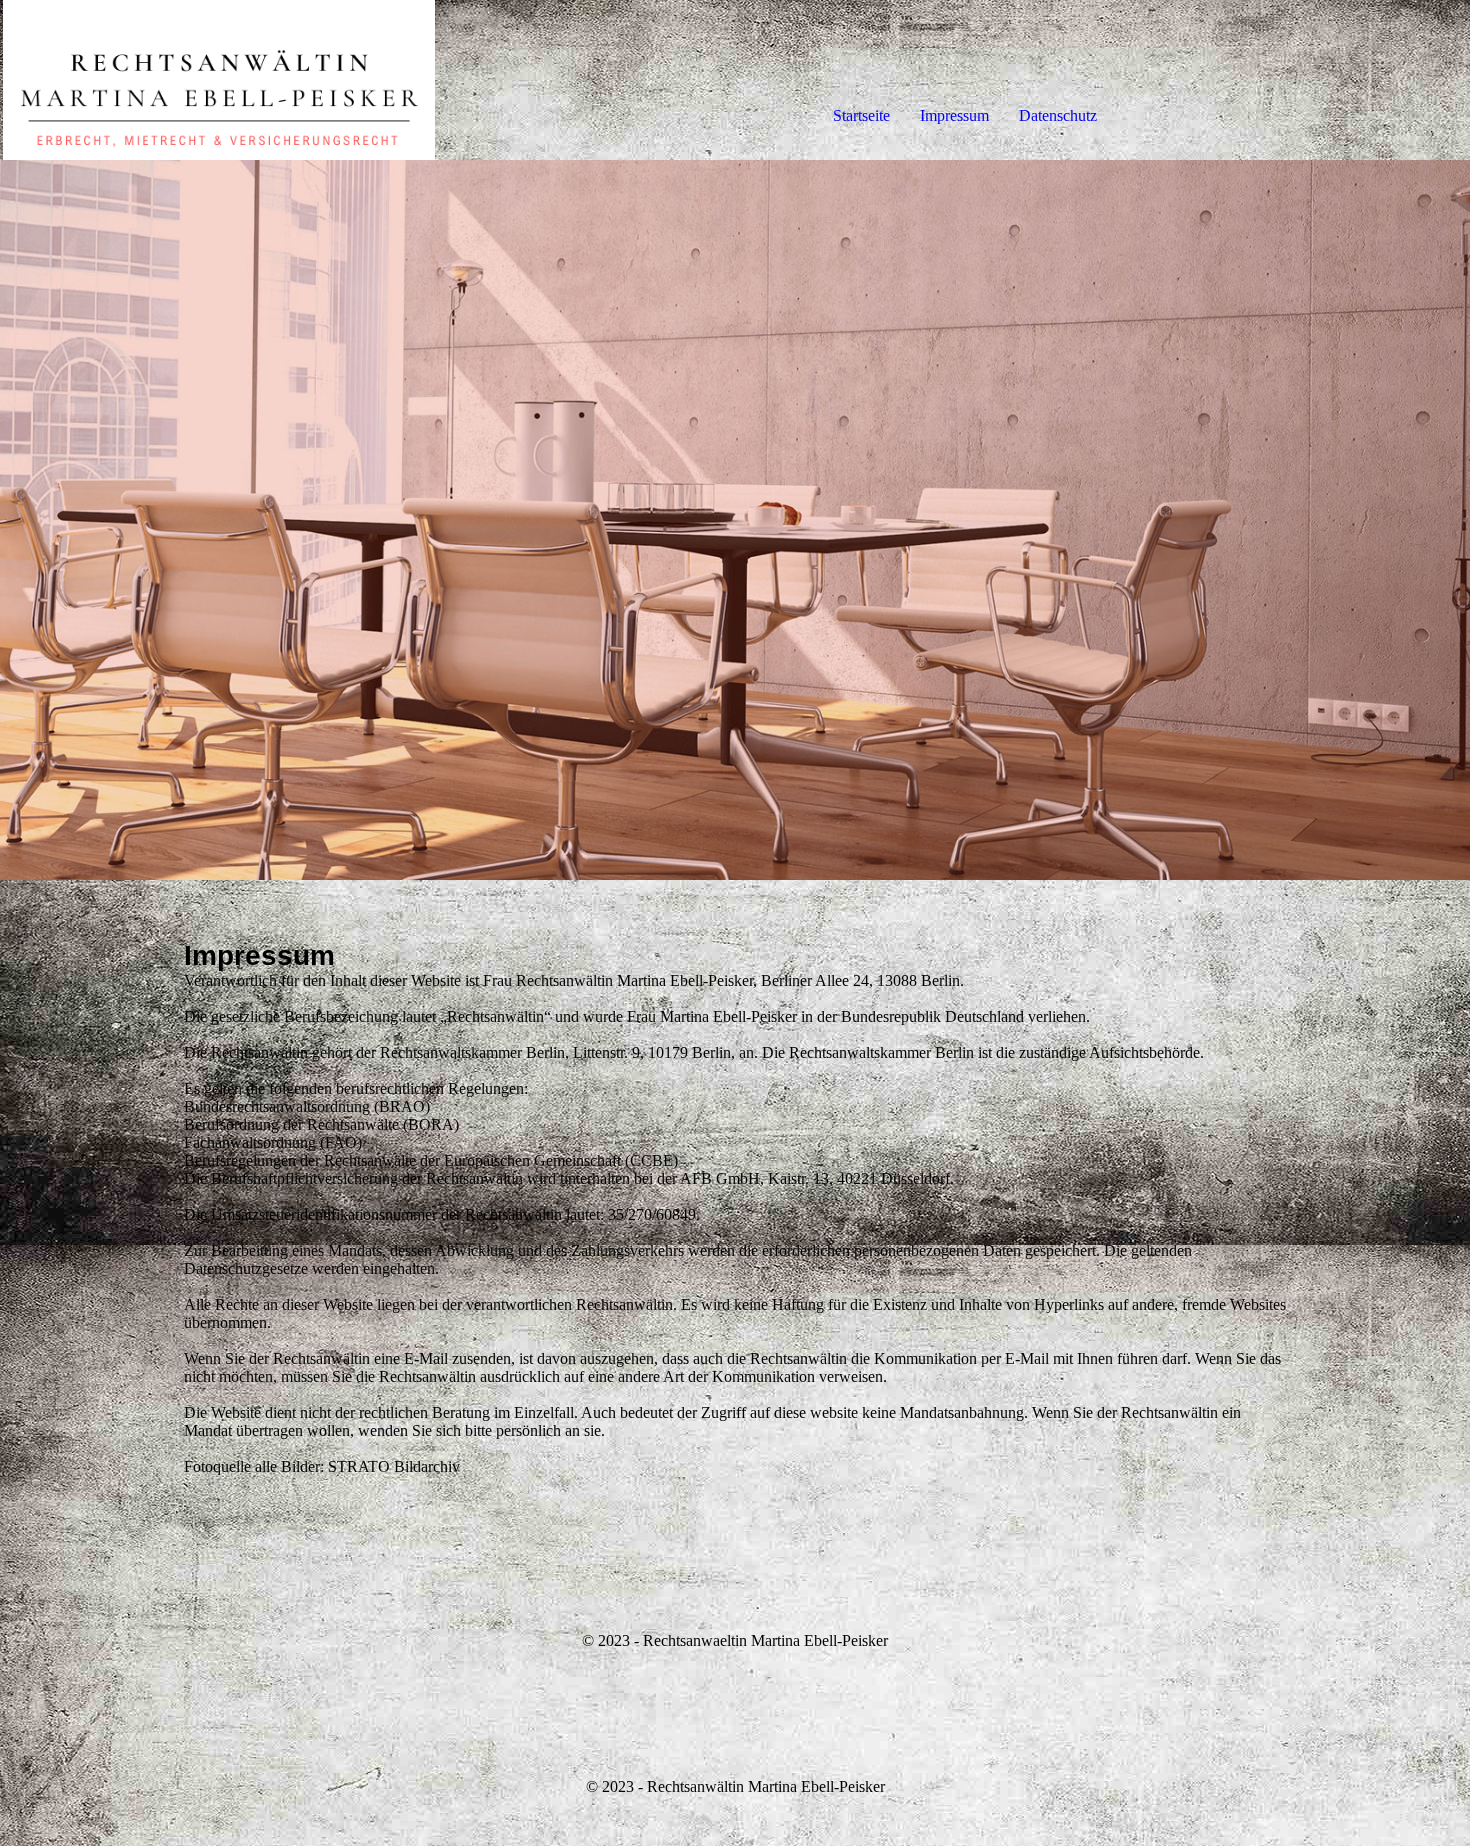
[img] (230, 80)
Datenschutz (1058, 115)
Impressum (954, 115)
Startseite (861, 115)
